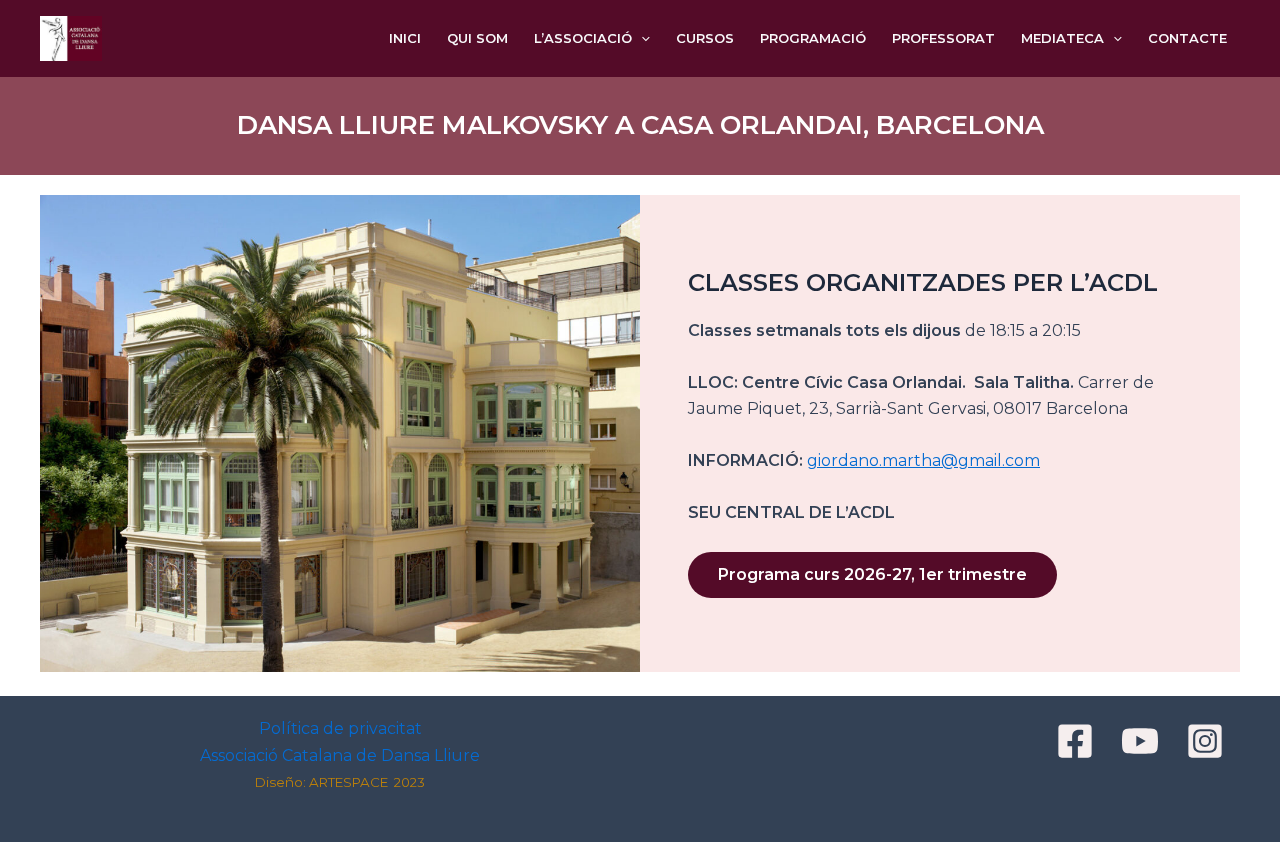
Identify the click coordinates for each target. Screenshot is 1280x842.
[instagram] (1208, 741)
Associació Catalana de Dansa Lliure (340, 755)
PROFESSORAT (943, 38)
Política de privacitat (340, 728)
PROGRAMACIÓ (813, 38)
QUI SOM (477, 38)
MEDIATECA (1062, 38)
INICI (405, 38)
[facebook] (1078, 741)
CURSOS (705, 38)
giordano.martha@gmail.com (923, 460)
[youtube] (1143, 741)
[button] (641, 38)
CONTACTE (1187, 38)
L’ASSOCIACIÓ (583, 38)
